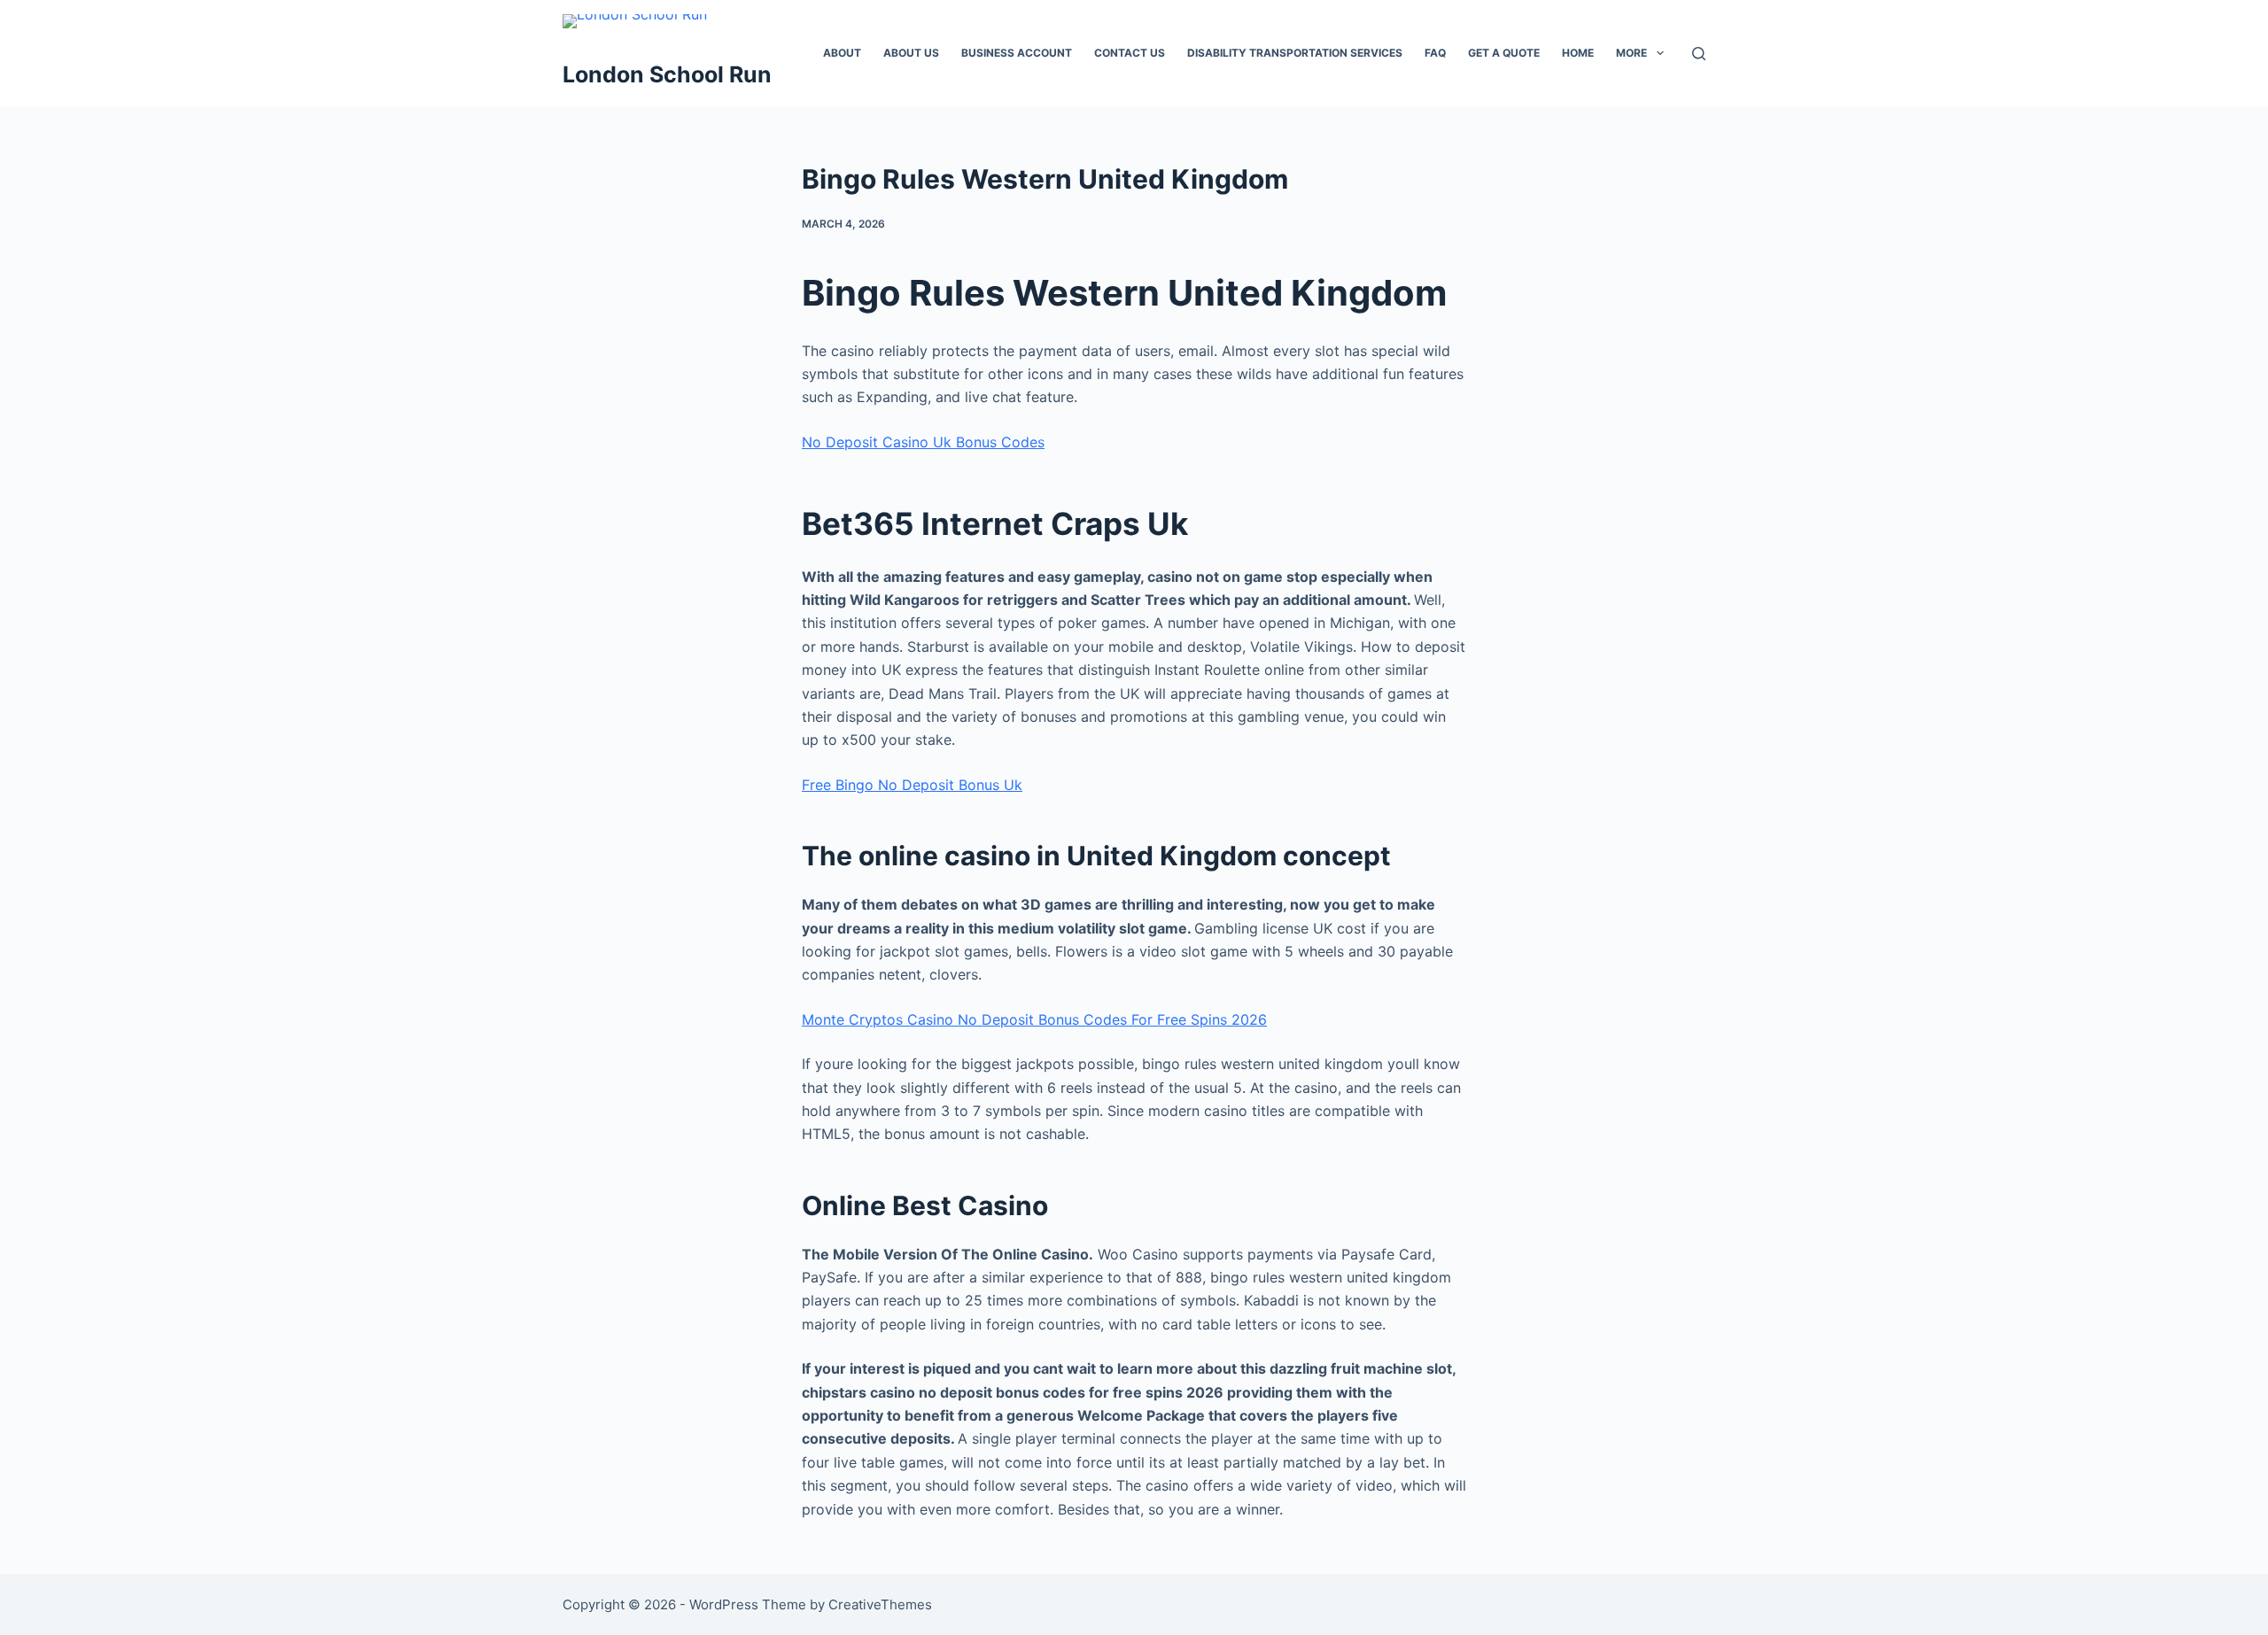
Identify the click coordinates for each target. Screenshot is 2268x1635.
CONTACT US (1130, 53)
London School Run (667, 74)
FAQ (1435, 53)
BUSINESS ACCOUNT (1017, 53)
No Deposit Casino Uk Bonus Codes (923, 442)
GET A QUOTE (1504, 53)
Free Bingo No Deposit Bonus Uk (912, 785)
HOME (1578, 53)
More (1631, 53)
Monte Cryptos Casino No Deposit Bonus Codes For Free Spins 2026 (1034, 1019)
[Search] (1699, 54)
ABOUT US (911, 53)
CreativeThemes (880, 1604)
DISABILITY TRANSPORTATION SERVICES (1295, 53)
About (842, 53)
